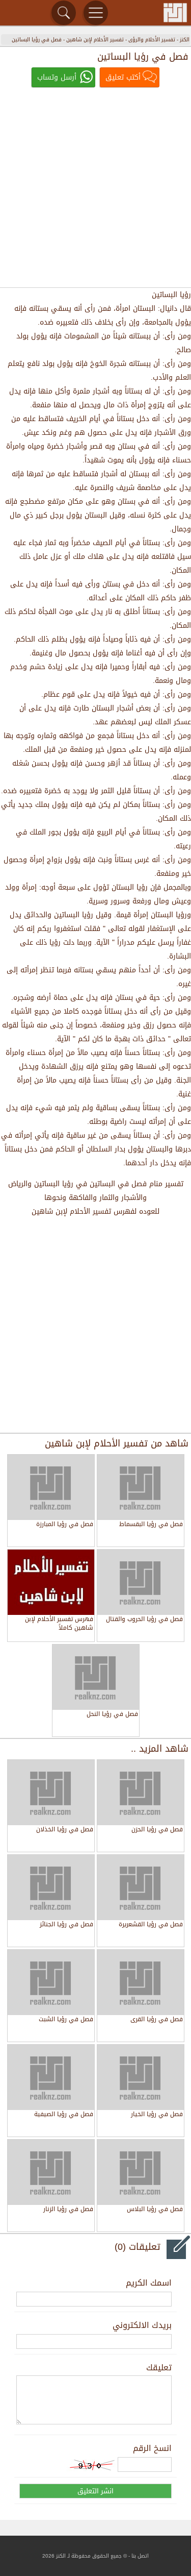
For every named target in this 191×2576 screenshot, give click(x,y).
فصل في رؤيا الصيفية (64, 2115)
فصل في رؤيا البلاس (155, 2210)
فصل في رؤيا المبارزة (65, 1525)
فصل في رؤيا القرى (157, 2020)
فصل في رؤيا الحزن (157, 1830)
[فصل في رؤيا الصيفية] (51, 2077)
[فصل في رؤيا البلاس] (141, 2172)
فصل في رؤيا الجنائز (66, 1925)
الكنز (185, 40)
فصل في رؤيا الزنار (68, 2210)
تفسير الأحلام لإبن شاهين (95, 40)
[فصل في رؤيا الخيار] (141, 2077)
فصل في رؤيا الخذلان (65, 1830)
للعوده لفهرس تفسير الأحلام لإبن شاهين (95, 1211)
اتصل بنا (140, 2556)
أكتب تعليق (123, 77)
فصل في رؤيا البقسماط (151, 1525)
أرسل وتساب (57, 77)
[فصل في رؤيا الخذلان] (51, 1793)
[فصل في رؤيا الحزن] (141, 1793)
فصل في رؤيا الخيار (157, 2115)
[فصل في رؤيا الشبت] (51, 1982)
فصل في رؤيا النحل (112, 1715)
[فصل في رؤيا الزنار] (51, 2172)
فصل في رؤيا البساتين (37, 40)
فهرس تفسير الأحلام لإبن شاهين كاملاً (59, 1624)
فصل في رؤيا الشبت (66, 2020)
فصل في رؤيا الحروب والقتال (144, 1620)
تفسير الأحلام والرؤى (152, 40)
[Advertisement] (95, 189)
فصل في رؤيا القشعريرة (151, 1925)
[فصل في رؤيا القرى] (141, 1982)
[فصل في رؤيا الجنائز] (51, 1887)
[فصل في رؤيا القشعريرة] (141, 1887)
